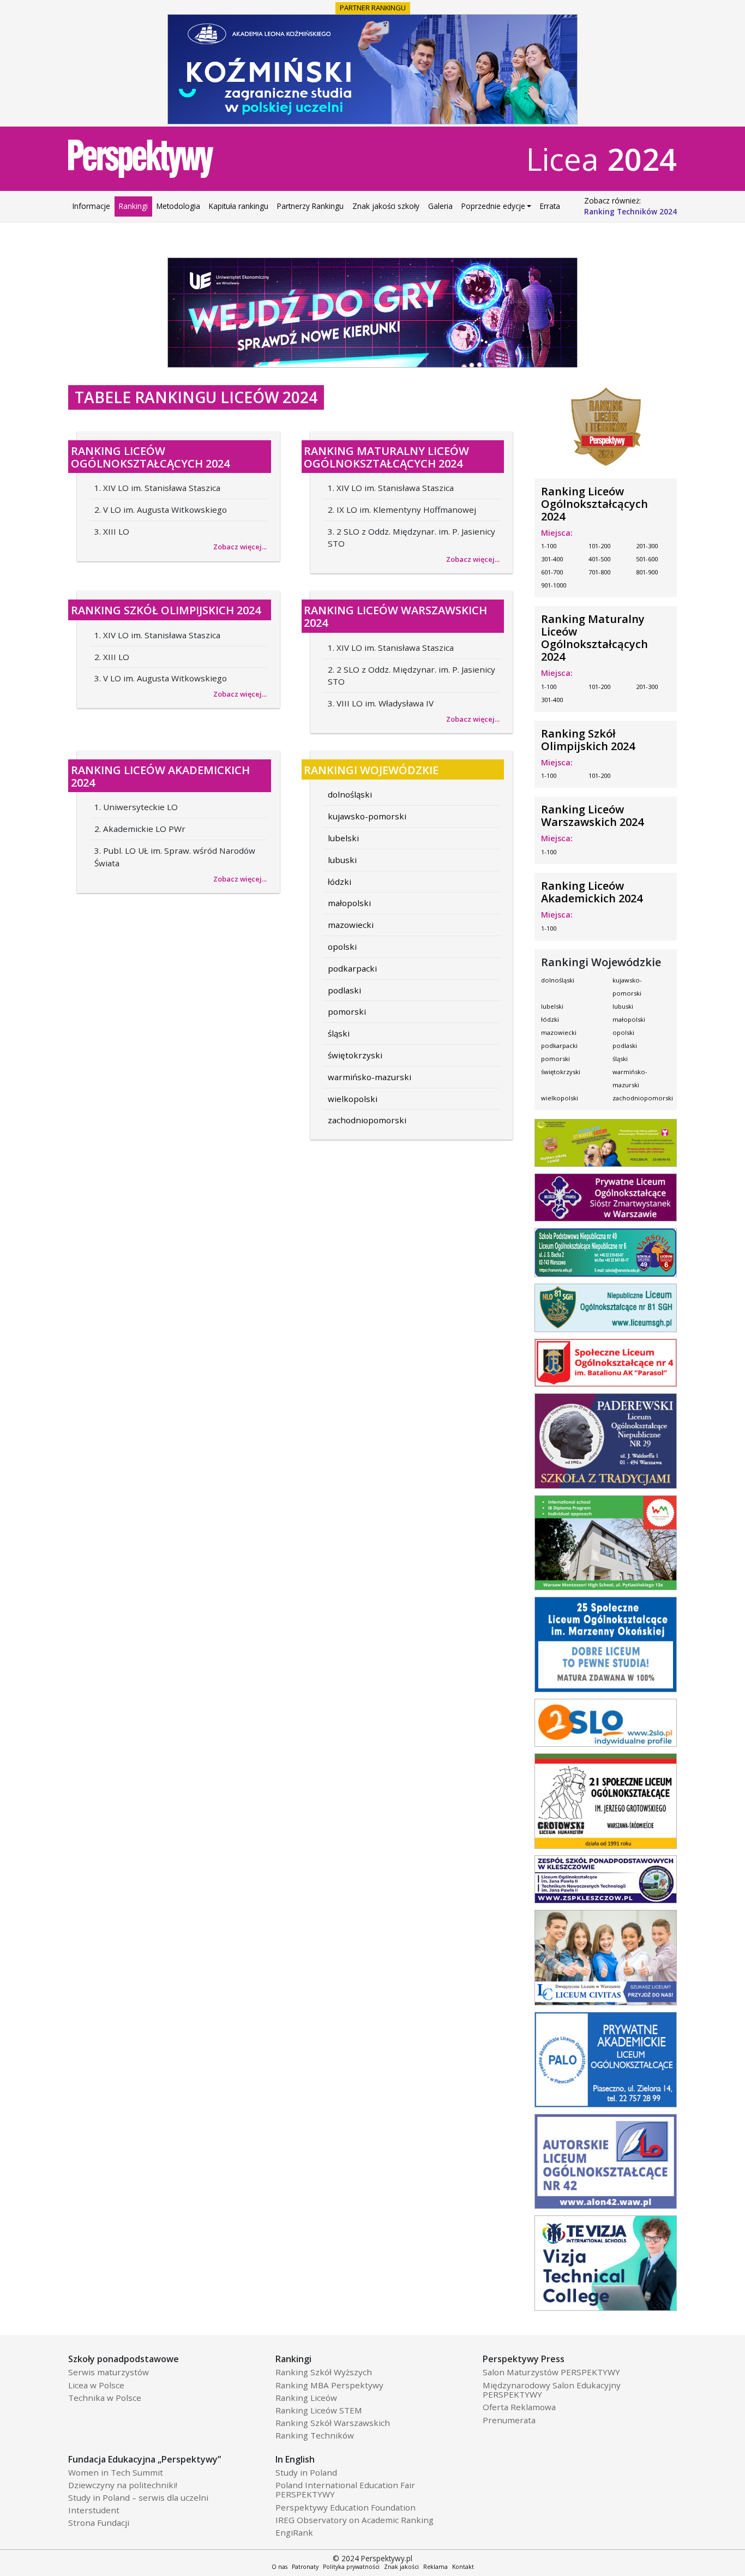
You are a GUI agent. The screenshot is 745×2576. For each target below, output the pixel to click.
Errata (550, 206)
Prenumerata (509, 2421)
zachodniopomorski (367, 1120)
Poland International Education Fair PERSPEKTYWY (345, 2490)
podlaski (344, 990)
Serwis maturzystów (109, 2373)
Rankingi (133, 206)
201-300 (647, 546)
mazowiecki (351, 925)
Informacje (91, 206)
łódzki (340, 882)
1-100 (549, 546)
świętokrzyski (355, 1055)
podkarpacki (352, 968)
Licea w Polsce (96, 2386)
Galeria (440, 206)
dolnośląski (350, 794)
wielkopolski (353, 1099)
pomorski (347, 1011)
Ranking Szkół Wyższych (324, 2373)
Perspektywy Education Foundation (346, 2508)
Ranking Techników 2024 (630, 211)
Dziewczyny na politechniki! (123, 2485)
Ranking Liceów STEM (319, 2411)
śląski (339, 1033)
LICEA (602, 159)
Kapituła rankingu (239, 206)
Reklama (435, 2567)
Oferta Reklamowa (519, 2407)
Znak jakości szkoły (386, 206)
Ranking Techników (315, 2436)
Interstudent (94, 2511)
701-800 (599, 572)
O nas (280, 2567)
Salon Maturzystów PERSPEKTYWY (551, 2373)
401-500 (599, 559)
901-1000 (554, 585)
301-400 (552, 559)
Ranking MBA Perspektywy (329, 2386)
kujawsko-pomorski (367, 816)
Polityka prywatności (351, 2567)
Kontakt (463, 2567)
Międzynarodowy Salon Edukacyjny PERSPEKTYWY (552, 2390)
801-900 (647, 572)
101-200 (599, 546)
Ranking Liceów (306, 2398)
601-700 (552, 572)
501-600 (647, 559)
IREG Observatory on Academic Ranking (355, 2520)
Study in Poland (306, 2473)
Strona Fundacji (99, 2523)
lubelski (343, 838)
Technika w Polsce (105, 2398)
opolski (342, 946)
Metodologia (178, 206)
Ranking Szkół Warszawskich (333, 2423)
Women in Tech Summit (116, 2473)
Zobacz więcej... (240, 547)
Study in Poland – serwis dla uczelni (138, 2498)
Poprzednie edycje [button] (493, 206)
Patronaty (305, 2567)
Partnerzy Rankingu (310, 206)
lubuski (342, 860)
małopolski (349, 903)
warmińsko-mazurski (370, 1077)
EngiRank (294, 2533)
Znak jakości (401, 2567)
